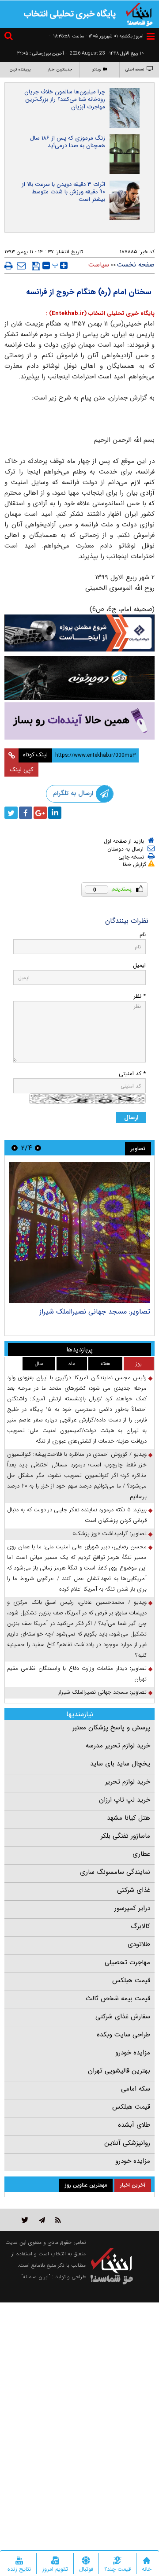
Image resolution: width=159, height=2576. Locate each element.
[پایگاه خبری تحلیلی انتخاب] (139, 14)
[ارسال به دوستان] (21, 266)
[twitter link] (25, 2220)
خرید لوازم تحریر (128, 1782)
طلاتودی (139, 1944)
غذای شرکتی (134, 1890)
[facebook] (26, 813)
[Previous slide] (38, 1148)
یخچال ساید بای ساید (120, 1764)
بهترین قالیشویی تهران (119, 2071)
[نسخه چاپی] (9, 266)
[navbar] (151, 36)
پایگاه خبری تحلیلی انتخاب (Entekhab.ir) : (100, 313)
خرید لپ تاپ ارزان (125, 1800)
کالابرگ (140, 1926)
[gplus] (40, 813)
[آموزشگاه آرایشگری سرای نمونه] (79, 721)
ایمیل (139, 965)
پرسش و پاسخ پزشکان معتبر (111, 1728)
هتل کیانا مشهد (129, 1818)
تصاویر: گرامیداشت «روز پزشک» (110, 1534)
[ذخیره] (36, 266)
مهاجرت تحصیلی (127, 1962)
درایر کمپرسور (132, 1908)
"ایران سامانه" (36, 2277)
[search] (10, 37)
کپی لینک (21, 770)
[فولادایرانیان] (79, 633)
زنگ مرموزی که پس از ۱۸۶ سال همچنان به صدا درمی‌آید (68, 142)
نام (143, 935)
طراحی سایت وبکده (123, 2035)
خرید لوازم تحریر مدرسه (118, 1746)
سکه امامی (136, 2089)
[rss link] (58, 2220)
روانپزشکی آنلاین (127, 2143)
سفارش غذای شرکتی (123, 2017)
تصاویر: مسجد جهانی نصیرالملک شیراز (95, 1312)
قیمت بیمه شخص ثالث (118, 1999)
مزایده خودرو (133, 2053)
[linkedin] (55, 813)
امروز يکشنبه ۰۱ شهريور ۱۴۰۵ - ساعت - (96, 36)
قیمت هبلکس (131, 1980)
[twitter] (11, 813)
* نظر (140, 996)
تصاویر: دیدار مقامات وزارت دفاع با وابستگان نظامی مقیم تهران (77, 1674)
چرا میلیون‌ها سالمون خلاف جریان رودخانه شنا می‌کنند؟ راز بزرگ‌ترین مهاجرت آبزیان (65, 99)
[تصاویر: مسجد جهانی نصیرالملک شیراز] (79, 1232)
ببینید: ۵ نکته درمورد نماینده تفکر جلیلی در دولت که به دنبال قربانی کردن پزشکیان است (77, 1515)
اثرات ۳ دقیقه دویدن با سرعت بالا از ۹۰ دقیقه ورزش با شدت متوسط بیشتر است (63, 192)
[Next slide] (15, 1148)
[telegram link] (42, 2220)
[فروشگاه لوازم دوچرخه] (79, 678)
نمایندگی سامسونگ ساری (115, 1872)
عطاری (141, 1854)
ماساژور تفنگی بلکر (125, 1836)
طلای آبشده (134, 2125)
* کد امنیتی (132, 1074)
